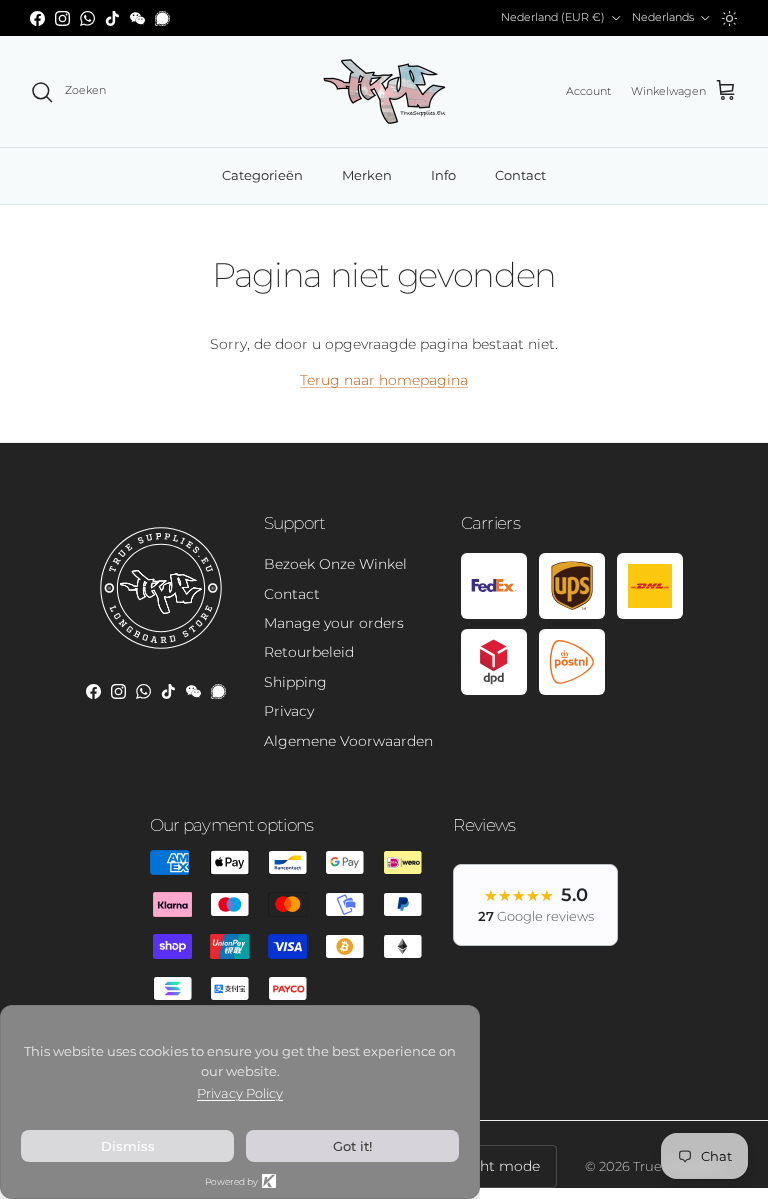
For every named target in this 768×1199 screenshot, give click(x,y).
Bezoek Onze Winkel (335, 564)
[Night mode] (729, 18)
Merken (367, 175)
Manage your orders (334, 623)
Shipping (295, 682)
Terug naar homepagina (384, 380)
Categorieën (262, 175)
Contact (520, 175)
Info (443, 175)
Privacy (289, 711)
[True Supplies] (384, 91)
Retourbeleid (309, 652)
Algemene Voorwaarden (348, 741)
